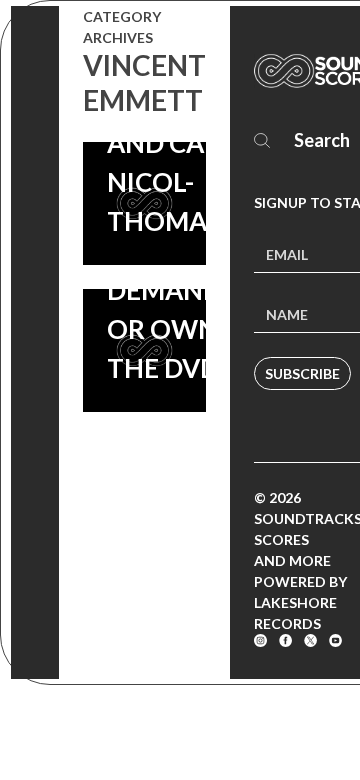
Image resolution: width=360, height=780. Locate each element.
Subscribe (302, 373)
